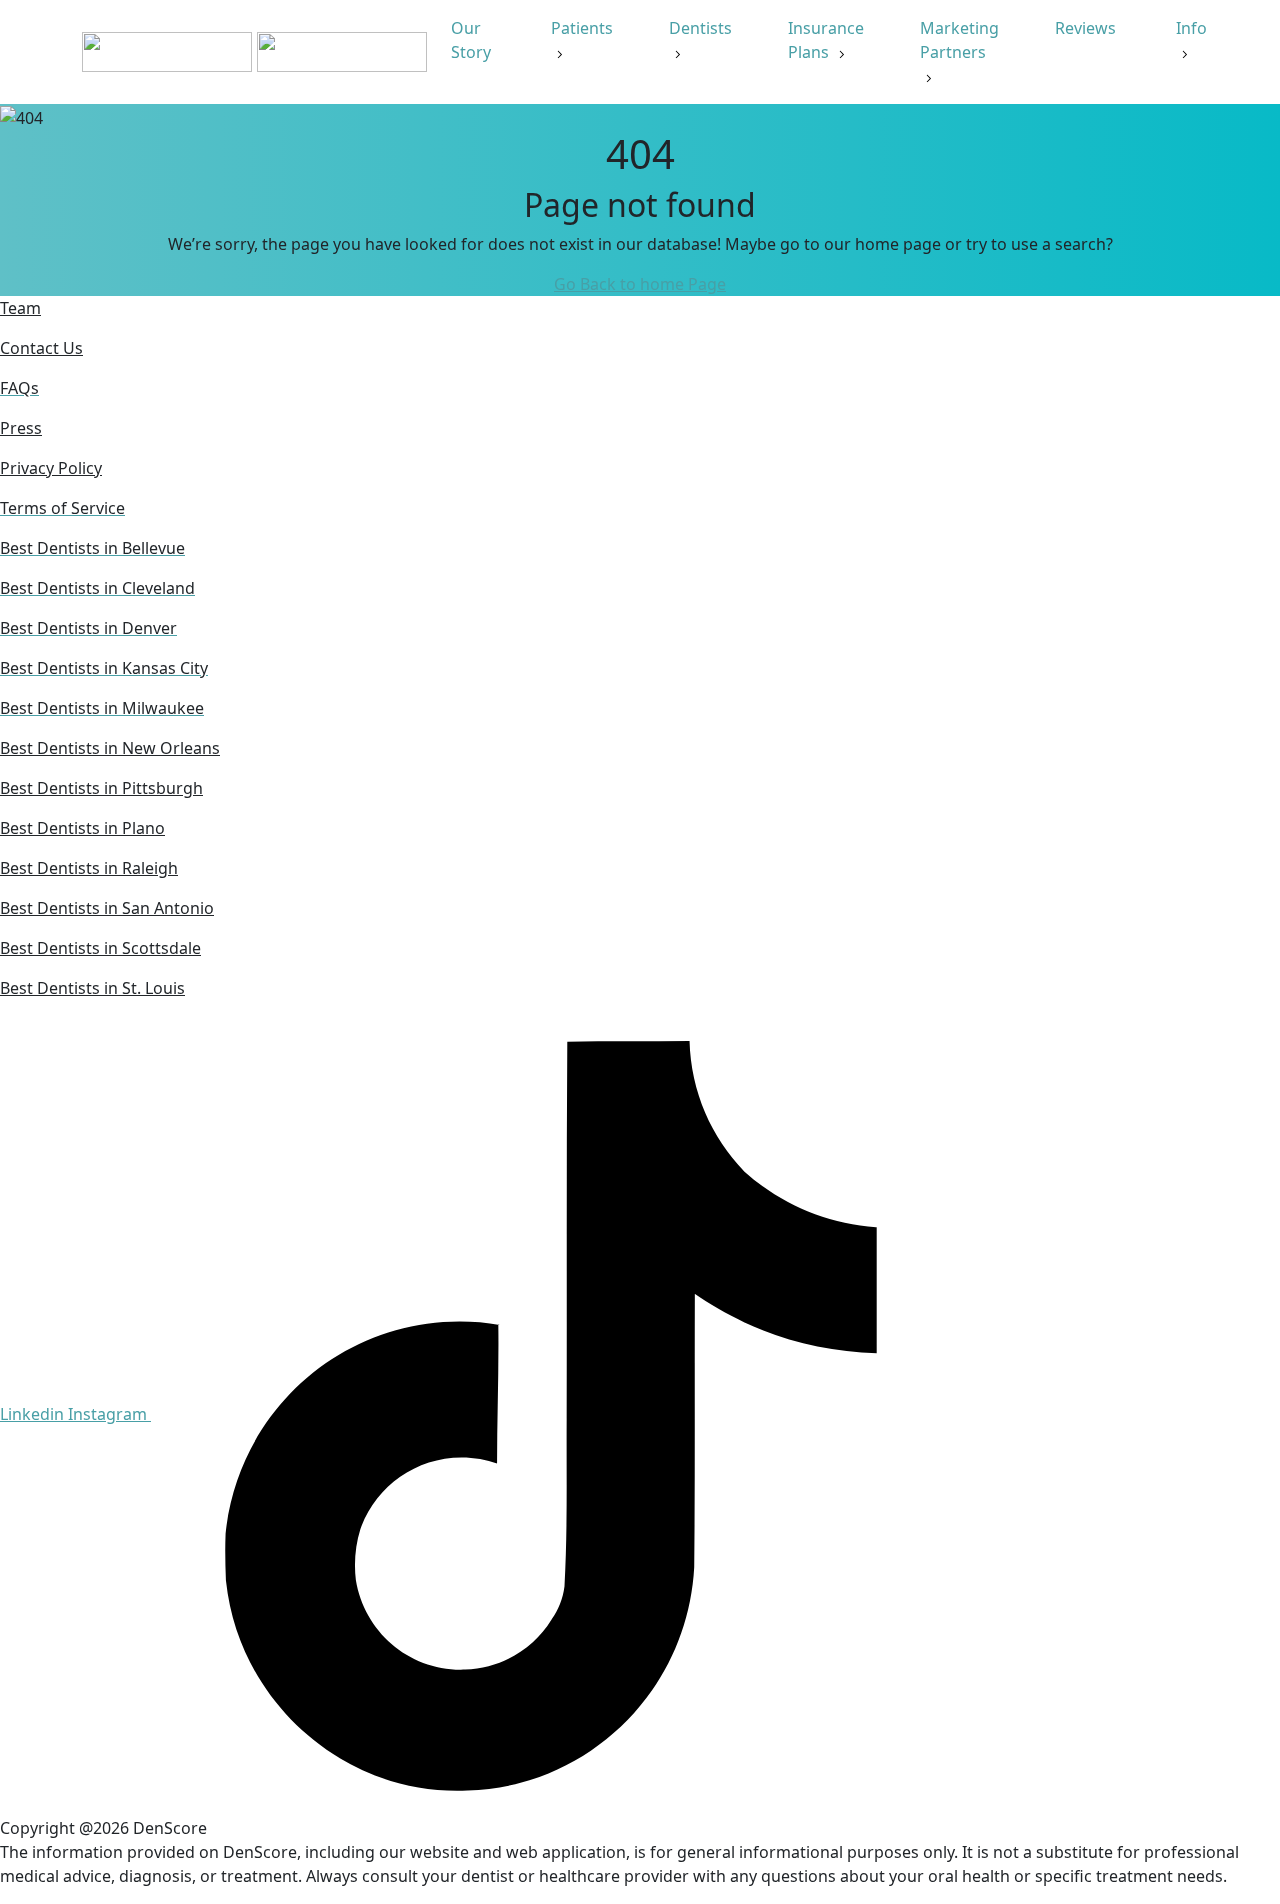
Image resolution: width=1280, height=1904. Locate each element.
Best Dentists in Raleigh (89, 868)
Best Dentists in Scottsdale (100, 948)
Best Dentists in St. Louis (92, 988)
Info (1191, 28)
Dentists (700, 28)
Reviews (1087, 28)
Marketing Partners (959, 40)
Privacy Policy (51, 468)
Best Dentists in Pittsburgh (101, 788)
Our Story (473, 40)
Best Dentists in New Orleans (110, 748)
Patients (582, 28)
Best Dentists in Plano (82, 828)
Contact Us (41, 348)
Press (21, 428)
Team (20, 308)
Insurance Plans (826, 40)
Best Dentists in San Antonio (107, 908)
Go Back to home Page (640, 284)
